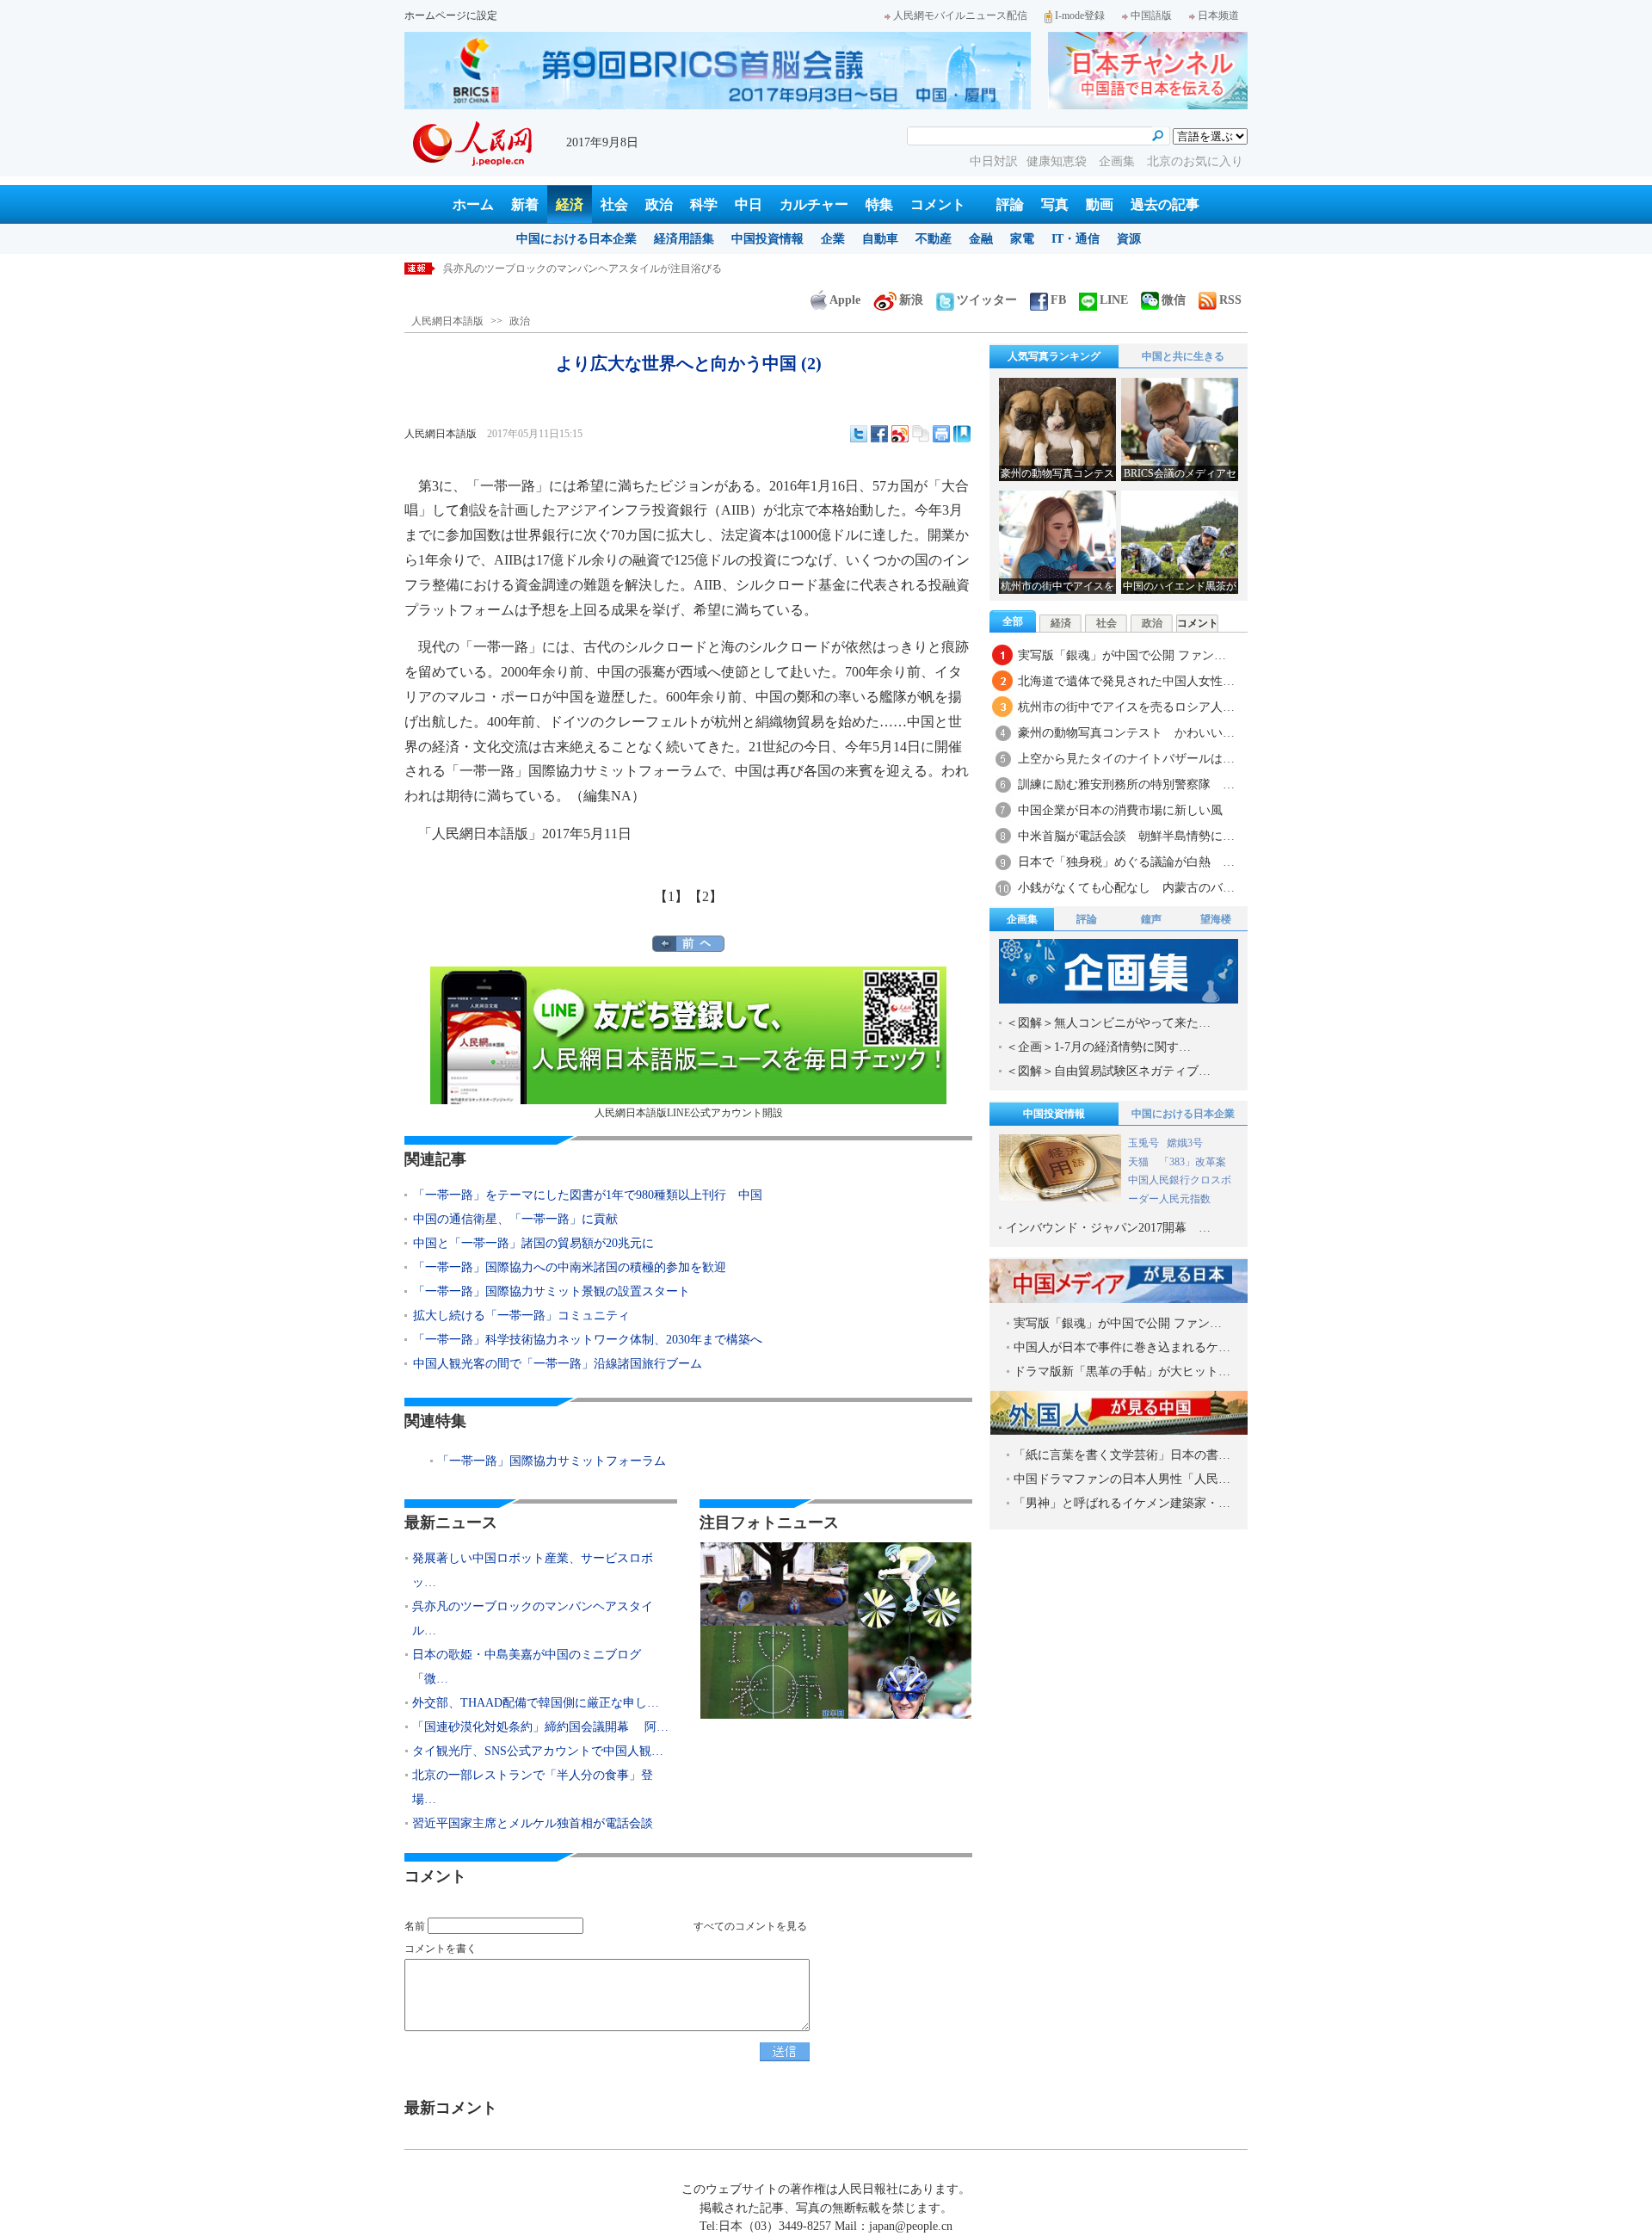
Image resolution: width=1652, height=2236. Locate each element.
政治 (659, 204)
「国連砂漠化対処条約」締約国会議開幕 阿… (540, 1727)
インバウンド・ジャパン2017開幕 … (1108, 1228)
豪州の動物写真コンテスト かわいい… (1126, 733)
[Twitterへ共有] (859, 434)
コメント (938, 204)
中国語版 (1151, 15)
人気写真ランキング (1054, 356)
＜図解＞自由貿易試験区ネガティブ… (1108, 1071)
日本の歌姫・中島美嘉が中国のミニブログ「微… (527, 1667)
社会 (614, 204)
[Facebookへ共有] (879, 434)
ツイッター (987, 300)
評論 (1010, 204)
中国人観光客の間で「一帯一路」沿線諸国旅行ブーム (558, 1364)
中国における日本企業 (576, 239)
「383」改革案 (1193, 1162)
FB (1058, 300)
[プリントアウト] (941, 434)
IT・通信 (1076, 239)
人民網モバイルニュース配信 (960, 15)
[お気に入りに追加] (962, 434)
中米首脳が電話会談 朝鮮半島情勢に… (1126, 836)
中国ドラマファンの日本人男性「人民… (1122, 1479)
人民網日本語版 (447, 321)
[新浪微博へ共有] (900, 434)
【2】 (706, 896)
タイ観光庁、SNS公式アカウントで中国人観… (538, 1751)
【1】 (671, 896)
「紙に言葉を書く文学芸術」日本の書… (1122, 1455)
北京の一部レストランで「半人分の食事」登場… (533, 1787)
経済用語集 (684, 239)
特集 (879, 204)
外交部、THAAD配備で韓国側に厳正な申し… (536, 1703)
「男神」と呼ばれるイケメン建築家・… (1122, 1503)
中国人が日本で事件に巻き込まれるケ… (1122, 1347)
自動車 (880, 239)
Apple (845, 300)
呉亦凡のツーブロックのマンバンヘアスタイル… (533, 1618)
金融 (981, 239)
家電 (1022, 239)
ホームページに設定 (451, 15)
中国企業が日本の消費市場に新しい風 (1120, 810)
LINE (1114, 300)
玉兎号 (1143, 1143)
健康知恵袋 (1058, 161)
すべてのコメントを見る (750, 1926)
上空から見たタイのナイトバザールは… (1126, 759)
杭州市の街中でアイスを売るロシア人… (1126, 707)
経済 (570, 204)
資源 (1129, 239)
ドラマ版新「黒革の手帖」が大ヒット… (1122, 1371)
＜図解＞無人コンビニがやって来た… (1108, 1023)
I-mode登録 (1080, 15)
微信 (1174, 300)
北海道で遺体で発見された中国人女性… (1126, 681)
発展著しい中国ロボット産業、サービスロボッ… (533, 1570)
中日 (749, 204)
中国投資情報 (767, 239)
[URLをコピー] (921, 434)
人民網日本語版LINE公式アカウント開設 (689, 1113)
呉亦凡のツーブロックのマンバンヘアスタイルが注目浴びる (583, 269)
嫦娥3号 (1185, 1143)
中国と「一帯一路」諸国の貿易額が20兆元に (533, 1243)
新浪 (911, 300)
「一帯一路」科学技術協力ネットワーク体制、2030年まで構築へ (588, 1340)
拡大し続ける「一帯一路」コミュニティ (521, 1316)
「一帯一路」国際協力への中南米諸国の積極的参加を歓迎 (570, 1267)
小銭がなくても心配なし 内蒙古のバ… (1126, 888)
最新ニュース (451, 1523)
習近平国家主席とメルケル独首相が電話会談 (533, 1823)
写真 (1055, 204)
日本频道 (1218, 15)
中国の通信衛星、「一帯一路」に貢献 (515, 1219)
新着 (525, 204)
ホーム (473, 204)
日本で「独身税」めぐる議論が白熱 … (1126, 862)
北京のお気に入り (1195, 161)
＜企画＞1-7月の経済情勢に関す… (1098, 1047)
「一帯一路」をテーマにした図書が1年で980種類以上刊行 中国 (588, 1195)
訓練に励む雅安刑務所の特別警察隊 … (1126, 784)
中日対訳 (994, 161)
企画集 (1119, 161)
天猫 (1140, 1162)
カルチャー (814, 204)
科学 (704, 204)
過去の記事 (1165, 204)
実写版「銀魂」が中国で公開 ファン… (1122, 655)
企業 (833, 239)
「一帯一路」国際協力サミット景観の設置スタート (552, 1291)
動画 (1100, 204)
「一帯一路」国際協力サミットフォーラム (552, 1461)
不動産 (934, 239)
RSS (1230, 300)
